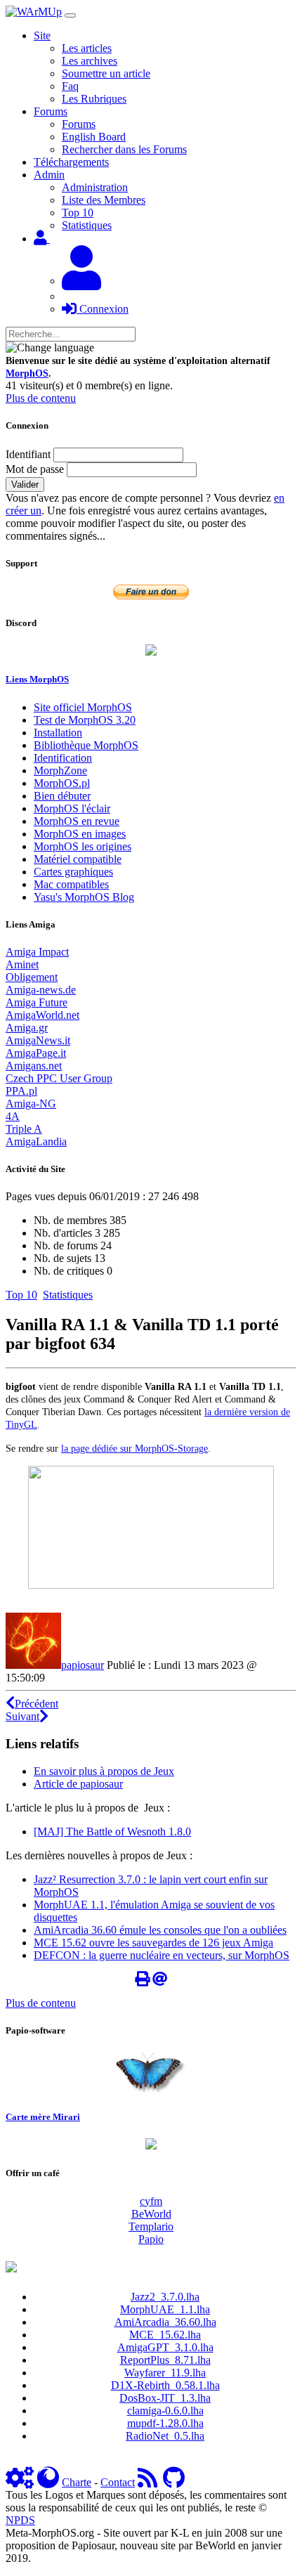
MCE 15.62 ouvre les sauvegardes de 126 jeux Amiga (153, 1943)
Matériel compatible (78, 859)
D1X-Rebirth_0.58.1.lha (165, 2385)
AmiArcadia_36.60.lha (165, 2322)
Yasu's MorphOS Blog (84, 897)
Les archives (90, 61)
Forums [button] (51, 111)
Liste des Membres (104, 200)
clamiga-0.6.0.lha (165, 2411)
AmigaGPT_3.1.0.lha (165, 2347)
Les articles (87, 48)
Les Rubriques (94, 99)
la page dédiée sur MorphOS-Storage (134, 1448)
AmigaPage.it (36, 1053)
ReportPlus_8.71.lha (165, 2360)
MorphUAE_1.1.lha (165, 2309)
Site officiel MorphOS (83, 707)
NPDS (20, 2520)
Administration (95, 187)
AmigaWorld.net (42, 1015)
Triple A (24, 1129)
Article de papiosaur (78, 1784)
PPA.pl (21, 1091)
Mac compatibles (71, 884)
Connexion (103, 309)
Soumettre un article (106, 73)
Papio (151, 2239)
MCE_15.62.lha (165, 2335)
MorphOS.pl (62, 783)
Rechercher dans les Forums (124, 149)
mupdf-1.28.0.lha (165, 2423)
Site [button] (42, 35)
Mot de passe (35, 469)
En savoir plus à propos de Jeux (104, 1771)
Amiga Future (37, 1002)
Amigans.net (34, 1066)
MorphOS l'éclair (72, 808)
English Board (94, 137)
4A (13, 1116)
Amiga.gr (27, 1028)
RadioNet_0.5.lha (165, 2436)
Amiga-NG (31, 1104)
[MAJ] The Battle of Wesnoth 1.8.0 (112, 1832)
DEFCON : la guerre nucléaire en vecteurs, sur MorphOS (162, 1955)
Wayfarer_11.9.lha (165, 2373)
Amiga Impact (37, 952)
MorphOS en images (80, 834)
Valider (25, 484)
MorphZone (60, 770)
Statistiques (87, 225)
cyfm (151, 2201)
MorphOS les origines (83, 846)
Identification (63, 758)
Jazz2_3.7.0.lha (165, 2297)
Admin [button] (49, 175)
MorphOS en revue (77, 821)
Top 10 (78, 213)
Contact (118, 2482)
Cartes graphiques (73, 872)
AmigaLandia (36, 1141)
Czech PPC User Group (59, 1078)
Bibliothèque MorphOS (86, 745)
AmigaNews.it (38, 1040)
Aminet (22, 964)
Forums (79, 124)
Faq (70, 86)
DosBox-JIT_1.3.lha (165, 2398)
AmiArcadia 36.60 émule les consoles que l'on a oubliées (160, 1930)
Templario (151, 2226)
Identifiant (28, 454)
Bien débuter (62, 796)
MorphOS (27, 373)
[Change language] (50, 348)
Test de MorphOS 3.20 (85, 720)
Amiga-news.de (41, 990)
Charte (77, 2482)
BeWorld (151, 2214)
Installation (58, 733)
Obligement (32, 977)
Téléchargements (71, 162)
